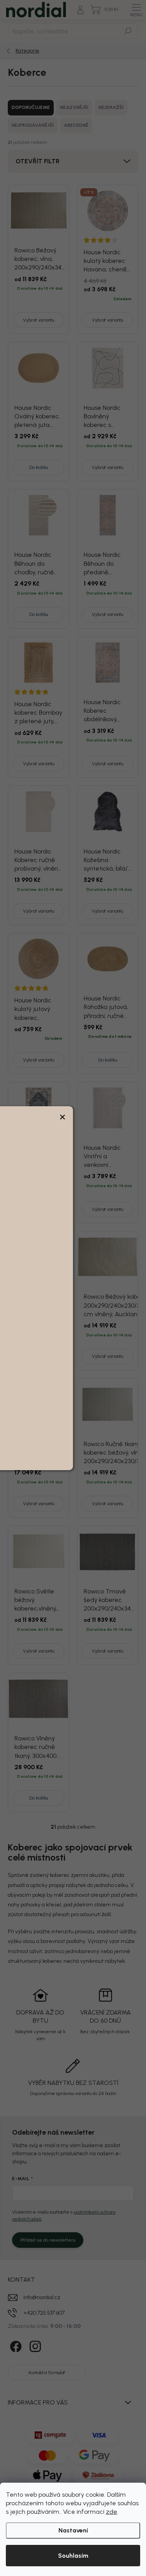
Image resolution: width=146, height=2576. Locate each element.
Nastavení (73, 2530)
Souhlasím (73, 2556)
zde (112, 2512)
